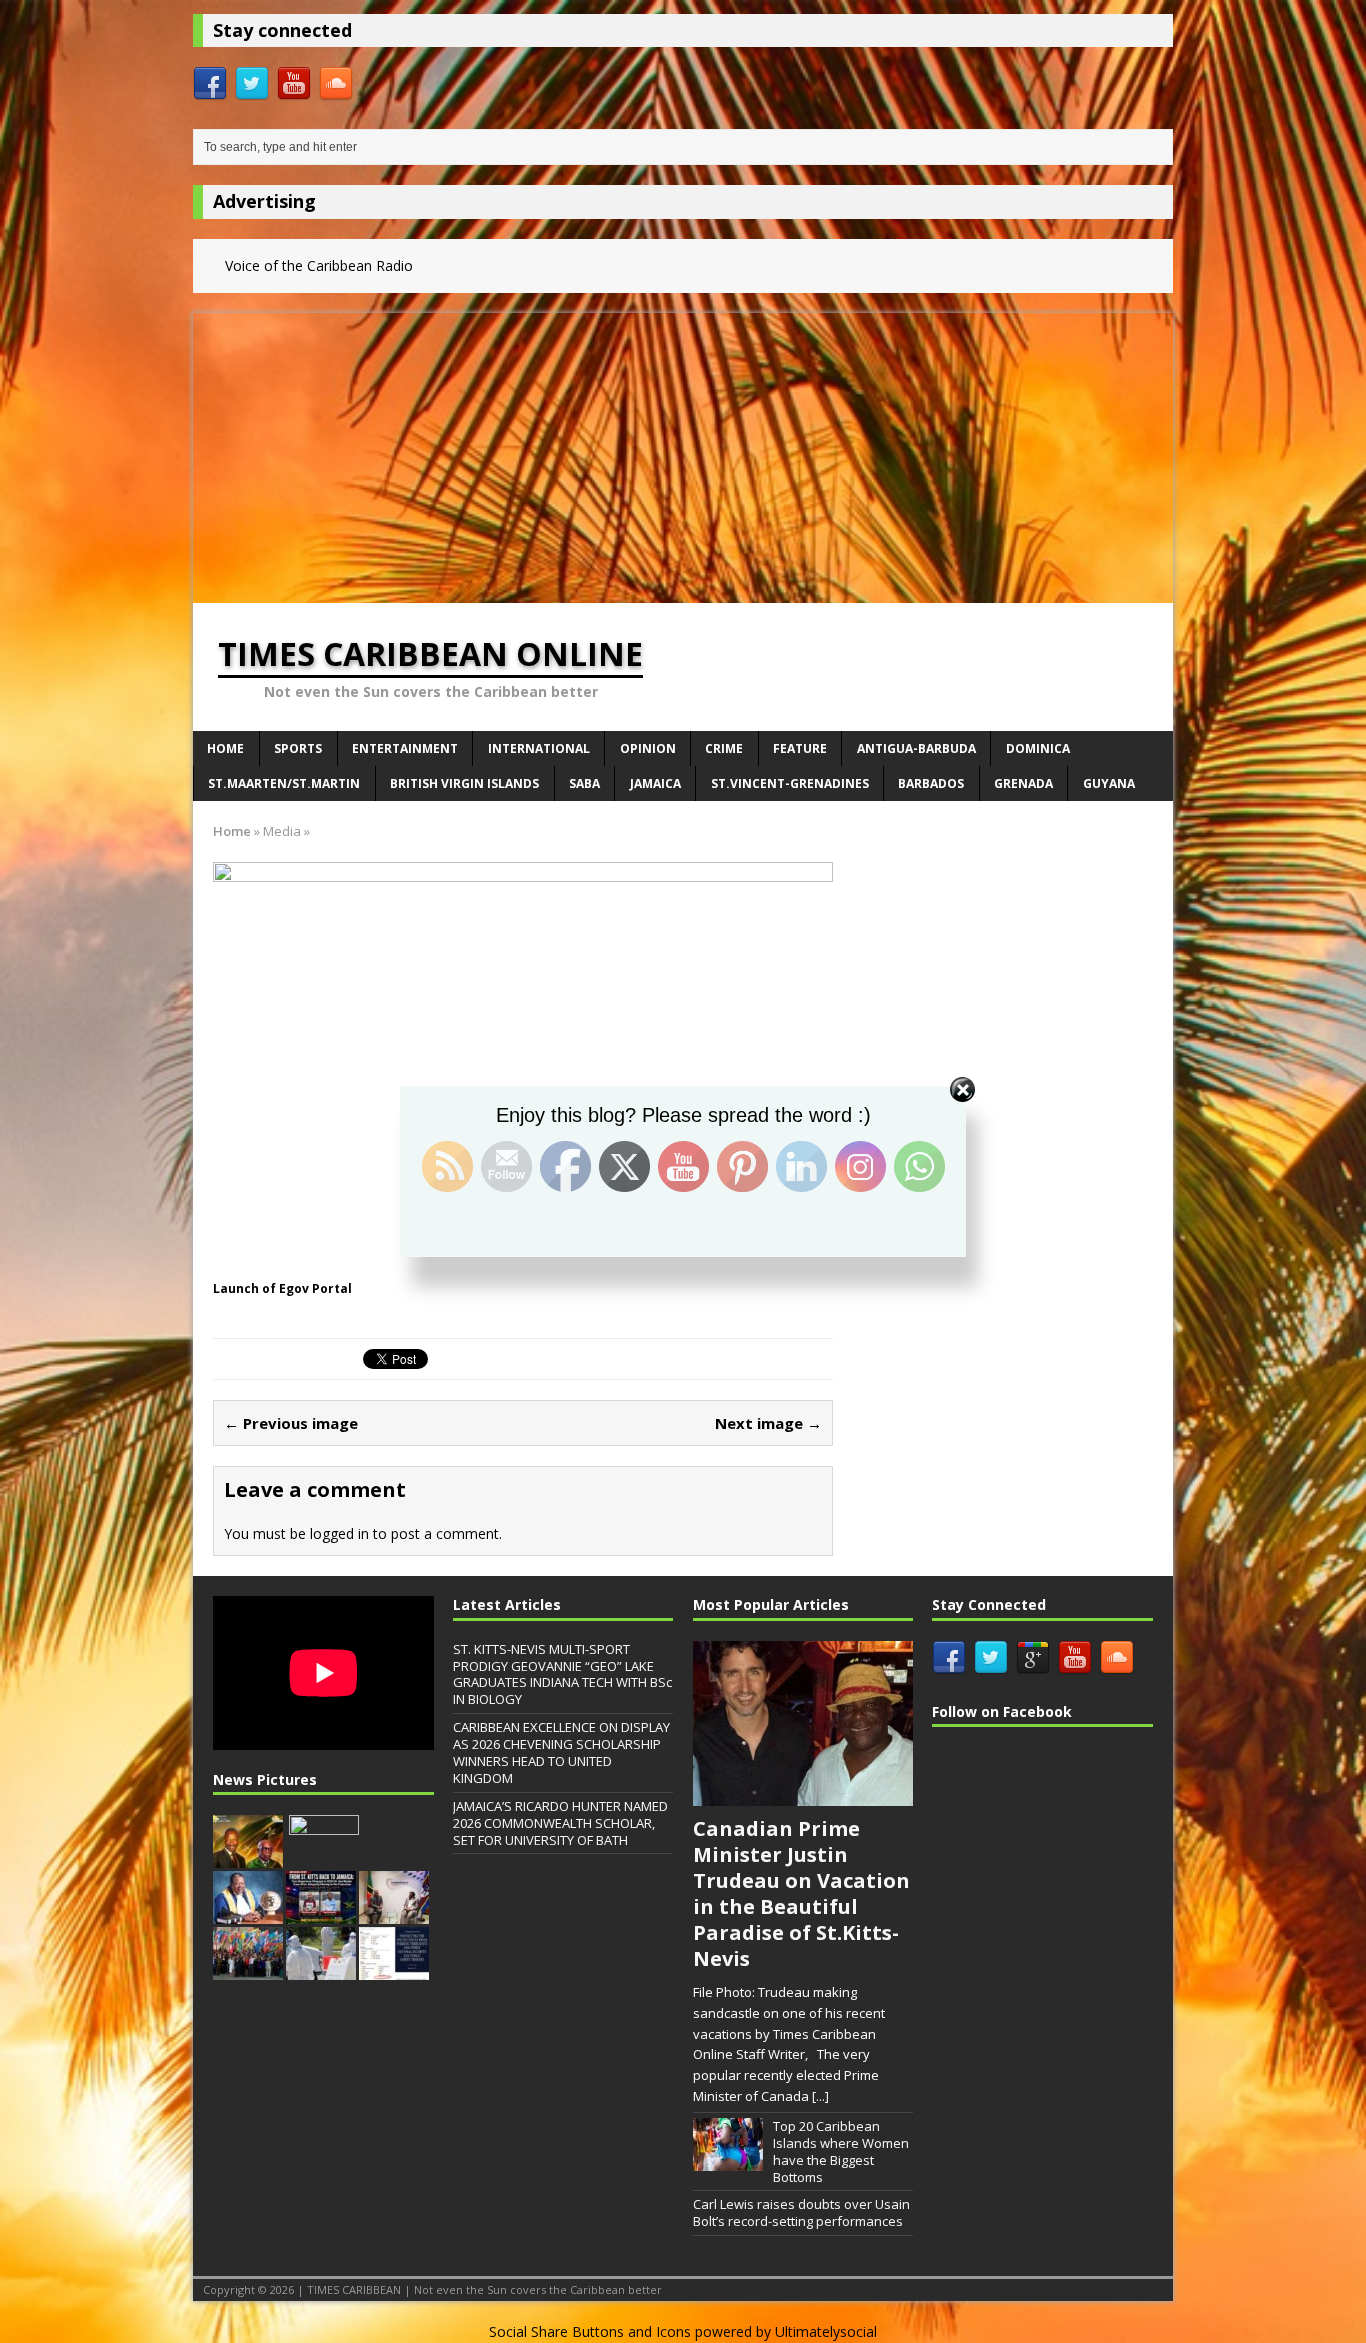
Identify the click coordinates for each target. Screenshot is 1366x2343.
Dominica (1038, 748)
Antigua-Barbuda (916, 748)
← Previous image (291, 1423)
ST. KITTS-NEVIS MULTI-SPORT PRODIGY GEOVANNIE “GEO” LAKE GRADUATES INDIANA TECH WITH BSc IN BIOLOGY (562, 1674)
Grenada (1023, 783)
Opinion (648, 748)
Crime (724, 748)
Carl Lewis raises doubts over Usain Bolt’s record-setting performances (801, 2212)
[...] (820, 2096)
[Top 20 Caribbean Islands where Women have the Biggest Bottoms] (728, 2160)
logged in (339, 1533)
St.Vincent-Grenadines (790, 783)
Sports (298, 748)
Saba (584, 783)
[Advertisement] (683, 453)
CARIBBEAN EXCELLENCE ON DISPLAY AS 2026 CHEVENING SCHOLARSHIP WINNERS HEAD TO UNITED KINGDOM (561, 1752)
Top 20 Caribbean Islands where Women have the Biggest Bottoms (841, 2151)
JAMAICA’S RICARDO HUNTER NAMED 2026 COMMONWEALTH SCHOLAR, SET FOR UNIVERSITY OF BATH (560, 1823)
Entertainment (405, 748)
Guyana (1109, 783)
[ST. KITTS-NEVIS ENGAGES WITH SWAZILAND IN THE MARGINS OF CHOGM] (394, 1913)
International (539, 748)
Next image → (768, 1423)
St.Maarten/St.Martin (284, 783)
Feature (800, 748)
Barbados (931, 783)
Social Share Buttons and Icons (590, 2331)
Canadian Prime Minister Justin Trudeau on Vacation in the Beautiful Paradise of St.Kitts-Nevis (801, 1893)
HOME (225, 748)
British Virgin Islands (464, 783)
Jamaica (655, 783)
